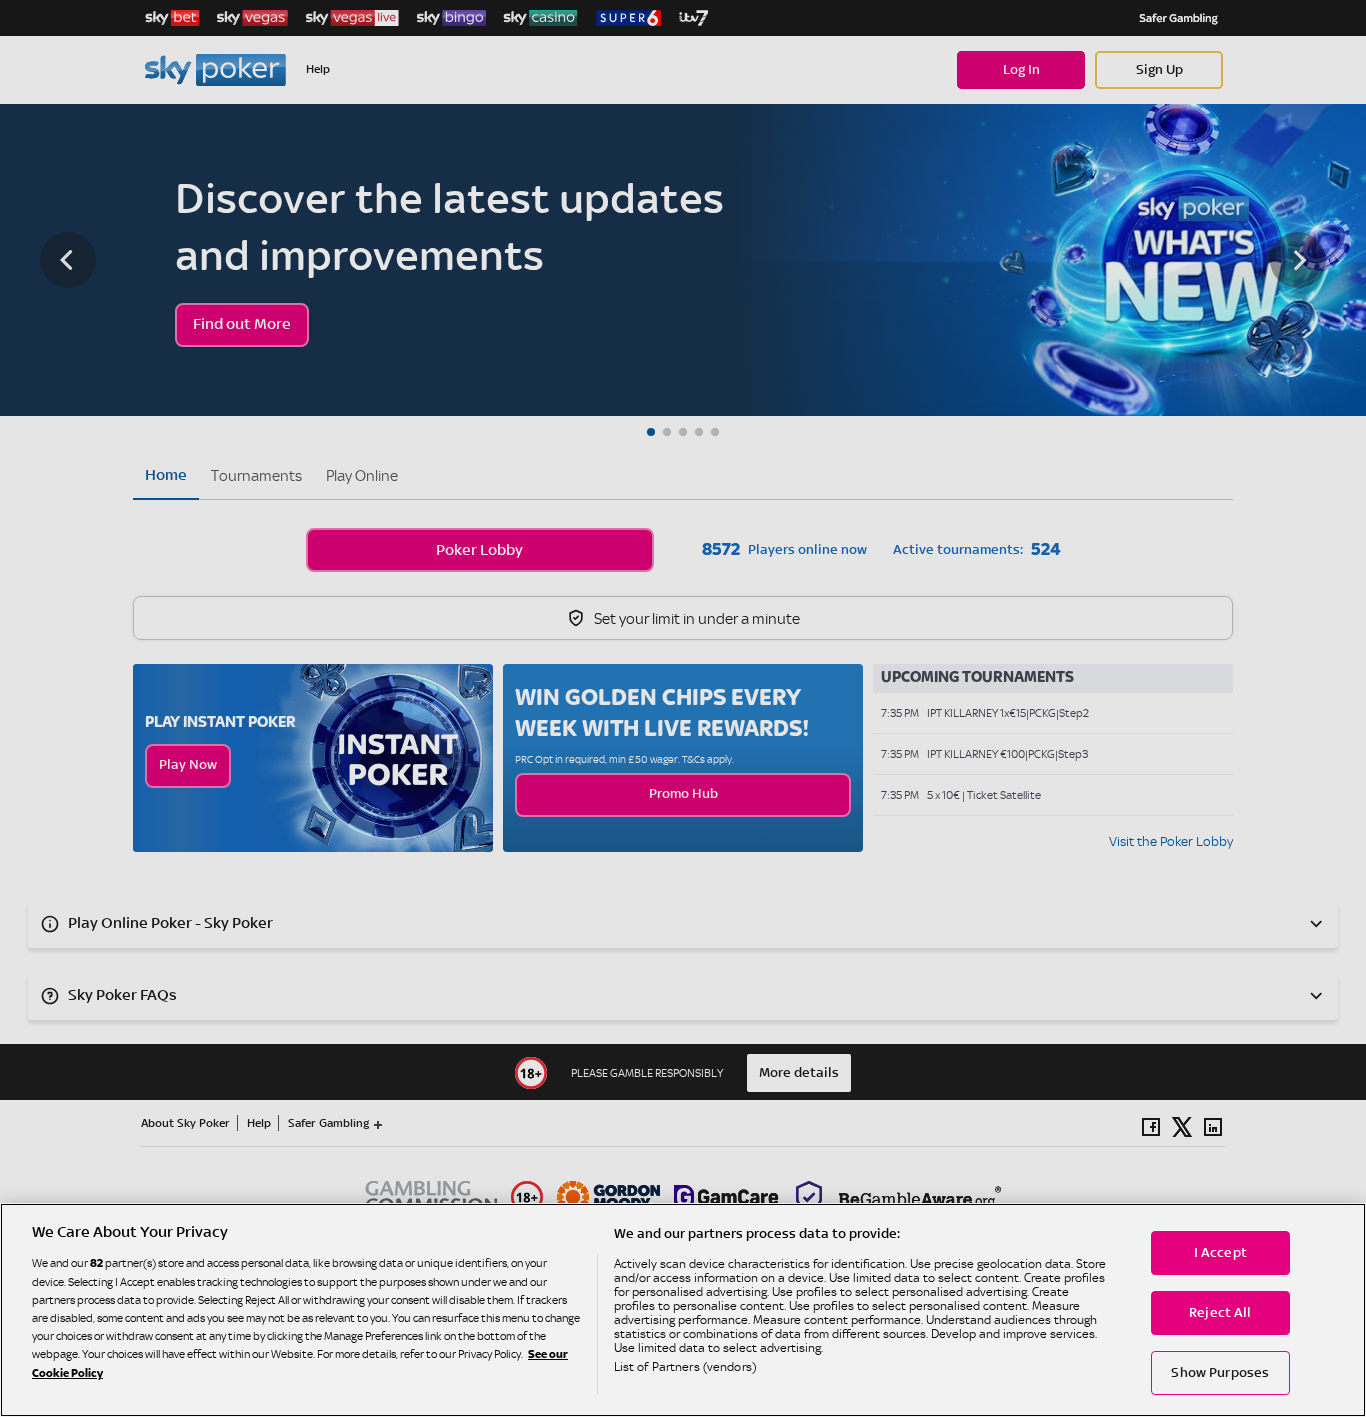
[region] (683, 1310)
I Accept (1220, 1253)
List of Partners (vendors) (685, 1367)
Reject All (1220, 1313)
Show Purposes (1220, 1373)
